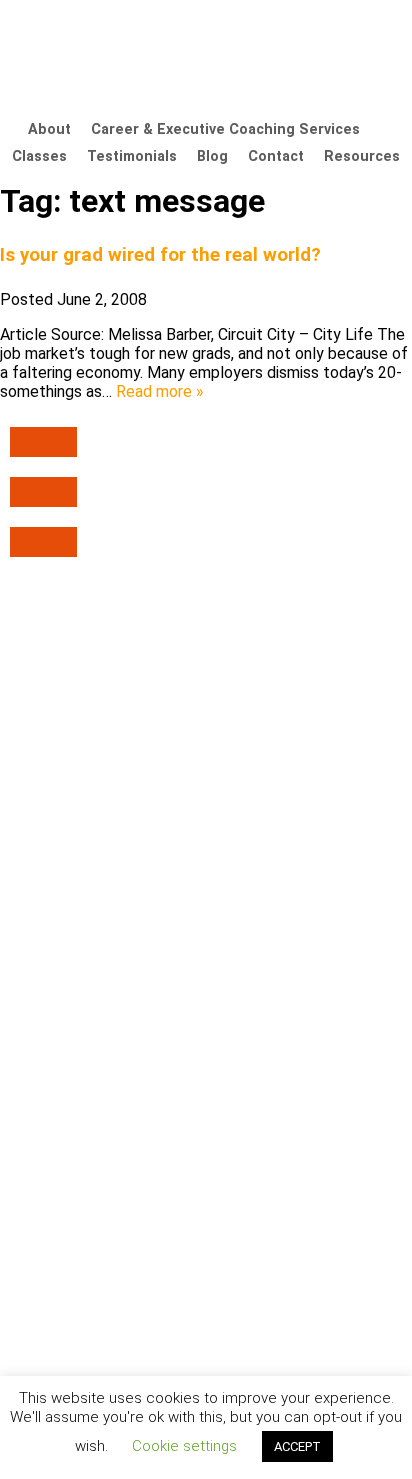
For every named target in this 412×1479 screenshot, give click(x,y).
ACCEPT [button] (297, 1446)
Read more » (160, 391)
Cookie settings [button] (184, 1446)
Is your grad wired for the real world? (160, 255)
